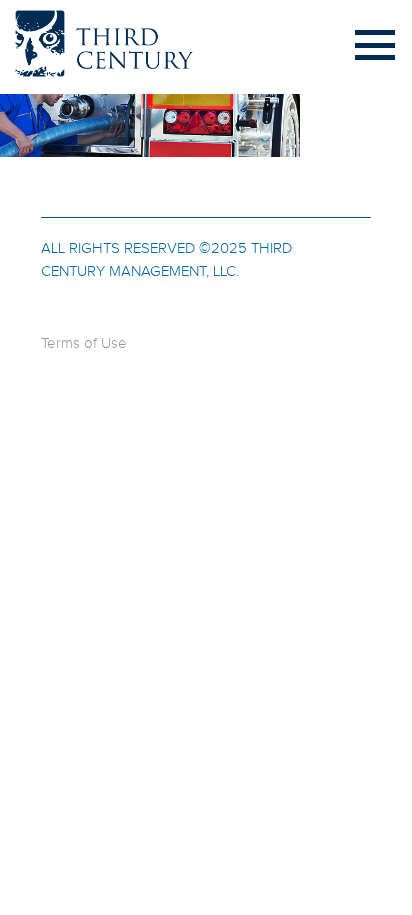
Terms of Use (84, 343)
